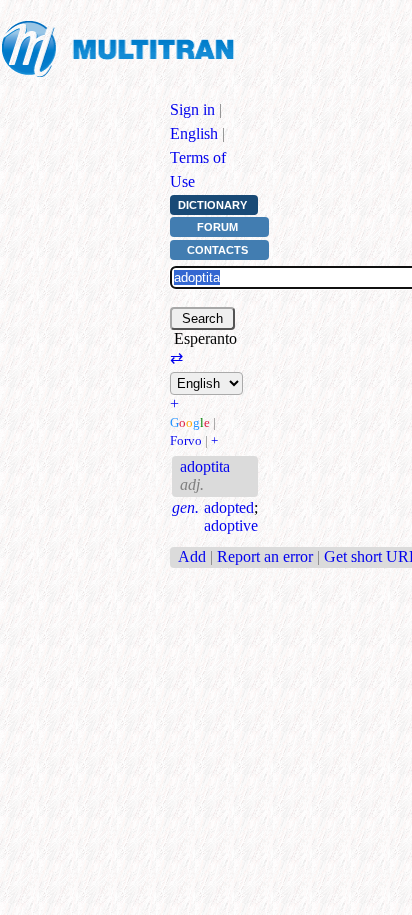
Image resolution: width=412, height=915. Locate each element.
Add (192, 556)
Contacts (217, 250)
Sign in (192, 109)
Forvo (186, 440)
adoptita (205, 466)
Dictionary (212, 205)
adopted (229, 507)
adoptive (231, 525)
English (194, 133)
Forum (217, 227)
